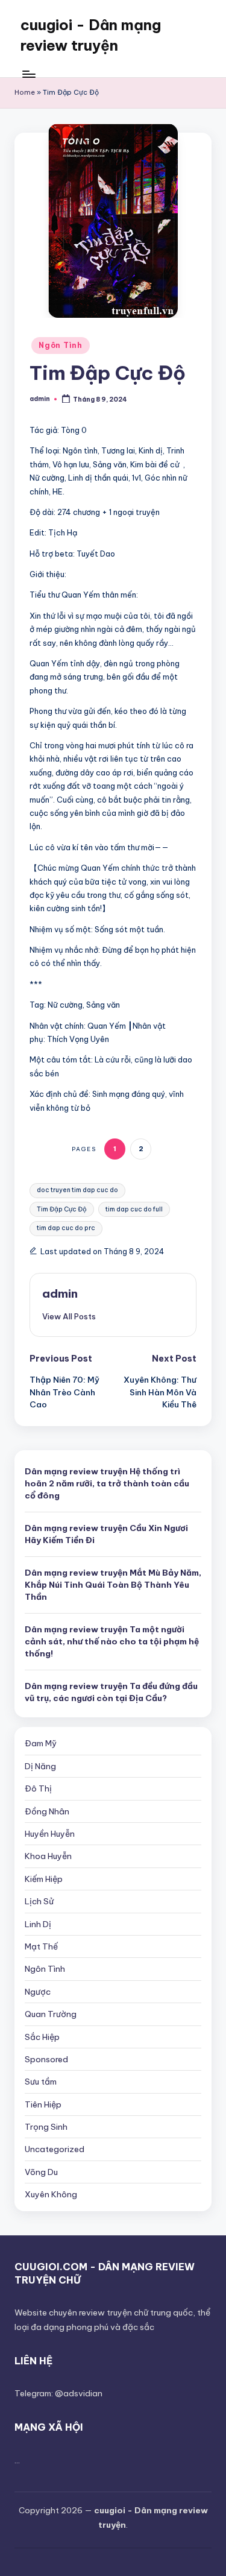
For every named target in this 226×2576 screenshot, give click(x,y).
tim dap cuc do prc (66, 1228)
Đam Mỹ (41, 1743)
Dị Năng (40, 1766)
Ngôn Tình (60, 345)
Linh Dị (38, 1924)
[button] (69, 1316)
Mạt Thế (41, 1946)
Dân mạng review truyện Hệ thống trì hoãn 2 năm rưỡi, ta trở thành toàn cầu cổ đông (107, 1484)
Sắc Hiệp (42, 2037)
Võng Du (41, 2172)
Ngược (38, 1992)
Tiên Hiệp (43, 2104)
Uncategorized (55, 2149)
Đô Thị (38, 1788)
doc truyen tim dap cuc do (77, 1190)
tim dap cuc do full (134, 1209)
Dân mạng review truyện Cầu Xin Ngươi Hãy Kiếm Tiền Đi (106, 1534)
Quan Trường (51, 2014)
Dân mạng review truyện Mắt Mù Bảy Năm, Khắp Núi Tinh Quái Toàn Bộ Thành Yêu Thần (113, 1585)
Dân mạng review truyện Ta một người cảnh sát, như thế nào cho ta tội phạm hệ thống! (112, 1642)
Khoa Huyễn (48, 1856)
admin (60, 1293)
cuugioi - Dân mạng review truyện (91, 35)
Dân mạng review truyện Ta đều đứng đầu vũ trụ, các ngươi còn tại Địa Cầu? (111, 1692)
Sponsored (46, 2059)
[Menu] (28, 74)
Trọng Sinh (46, 2127)
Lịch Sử (39, 1901)
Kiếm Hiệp (44, 1879)
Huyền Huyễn (50, 1834)
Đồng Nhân (47, 1811)
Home (25, 92)
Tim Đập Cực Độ (62, 1209)
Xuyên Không (51, 2194)
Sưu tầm (41, 2082)
